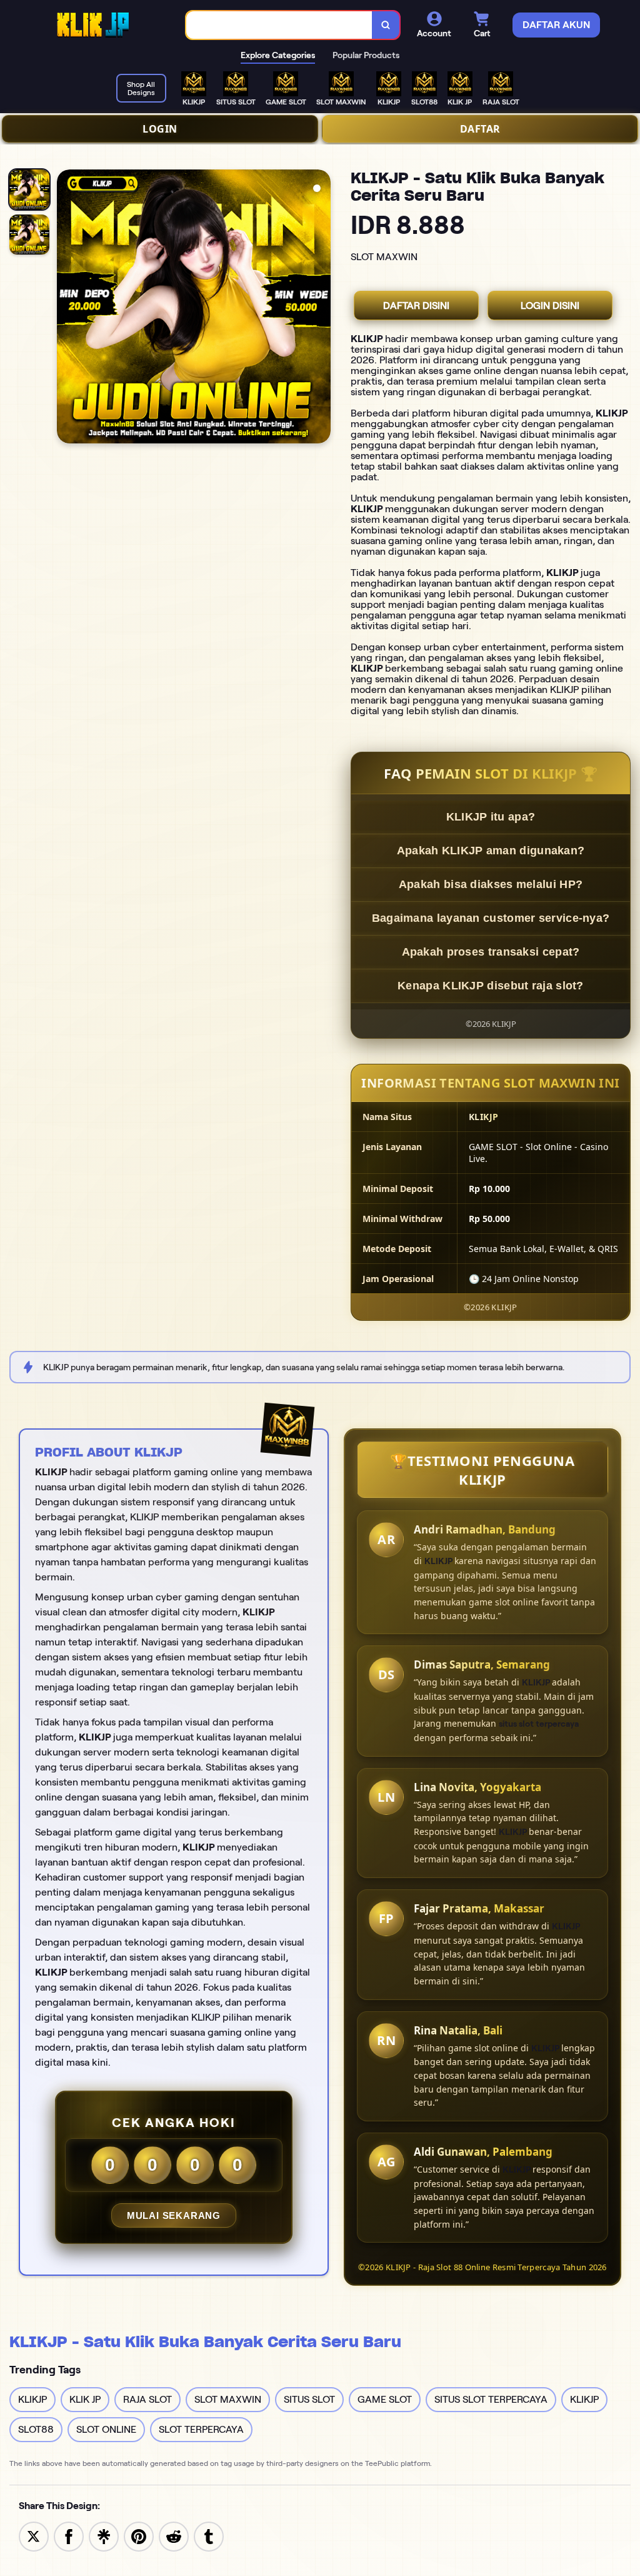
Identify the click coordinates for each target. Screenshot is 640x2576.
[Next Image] (321, 308)
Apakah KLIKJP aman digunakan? (491, 851)
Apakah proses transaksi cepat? (491, 952)
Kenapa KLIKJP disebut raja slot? (491, 986)
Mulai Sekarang (174, 2215)
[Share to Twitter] (34, 2536)
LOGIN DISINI (550, 306)
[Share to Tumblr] (209, 2536)
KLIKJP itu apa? (491, 817)
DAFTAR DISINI (416, 306)
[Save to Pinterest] (139, 2536)
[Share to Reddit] (174, 2536)
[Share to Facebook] (69, 2536)
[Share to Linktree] (104, 2536)
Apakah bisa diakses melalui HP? (491, 884)
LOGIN (160, 129)
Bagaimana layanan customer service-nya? (491, 918)
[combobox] (279, 25)
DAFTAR (480, 129)
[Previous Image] (67, 308)
